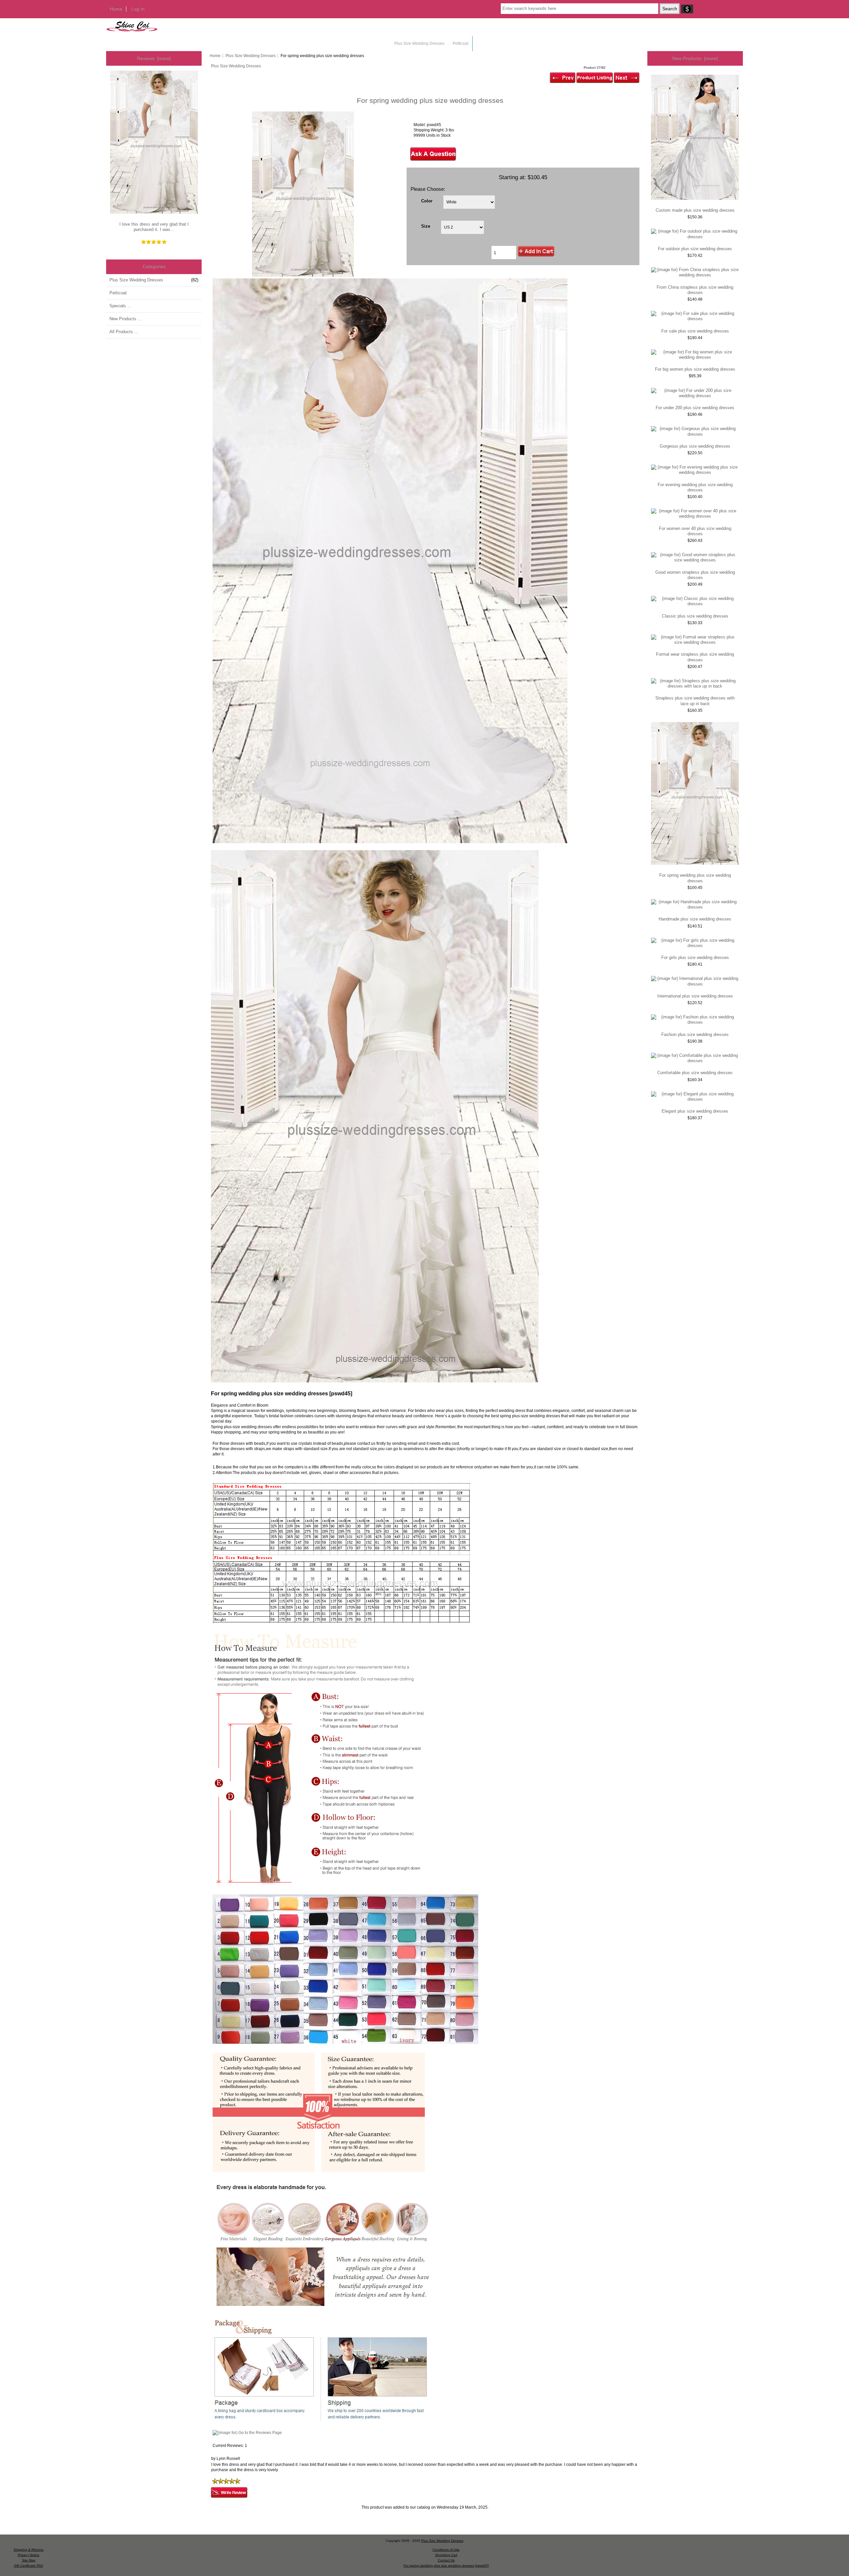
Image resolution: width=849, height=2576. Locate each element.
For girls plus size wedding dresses (695, 957)
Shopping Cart (446, 2555)
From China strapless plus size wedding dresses (695, 290)
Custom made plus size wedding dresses (695, 210)
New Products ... (126, 319)
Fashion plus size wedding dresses (695, 1034)
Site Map (29, 2560)
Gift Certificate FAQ (29, 2566)
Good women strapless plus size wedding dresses (695, 575)
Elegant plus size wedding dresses (695, 1111)
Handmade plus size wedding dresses (695, 919)
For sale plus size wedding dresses (695, 331)
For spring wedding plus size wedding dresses (695, 878)
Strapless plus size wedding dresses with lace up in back (695, 701)
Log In (138, 9)
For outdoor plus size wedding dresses (695, 249)
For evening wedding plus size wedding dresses (695, 487)
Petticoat (460, 43)
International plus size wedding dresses (695, 996)
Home (116, 9)
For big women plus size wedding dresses (695, 369)
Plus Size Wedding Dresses (251, 56)
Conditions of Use (446, 2550)
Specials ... (120, 306)
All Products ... (124, 332)
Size (426, 226)
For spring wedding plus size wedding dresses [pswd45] (446, 2566)
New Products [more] (695, 58)
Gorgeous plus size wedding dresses (695, 446)
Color (427, 201)
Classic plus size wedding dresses (695, 616)
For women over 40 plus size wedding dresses (695, 531)
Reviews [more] (154, 58)
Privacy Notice (29, 2555)
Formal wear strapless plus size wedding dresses (695, 657)
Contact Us (446, 2560)
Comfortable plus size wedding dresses (695, 1073)
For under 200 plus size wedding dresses (695, 408)
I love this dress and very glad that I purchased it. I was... (154, 227)
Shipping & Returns (29, 2550)
